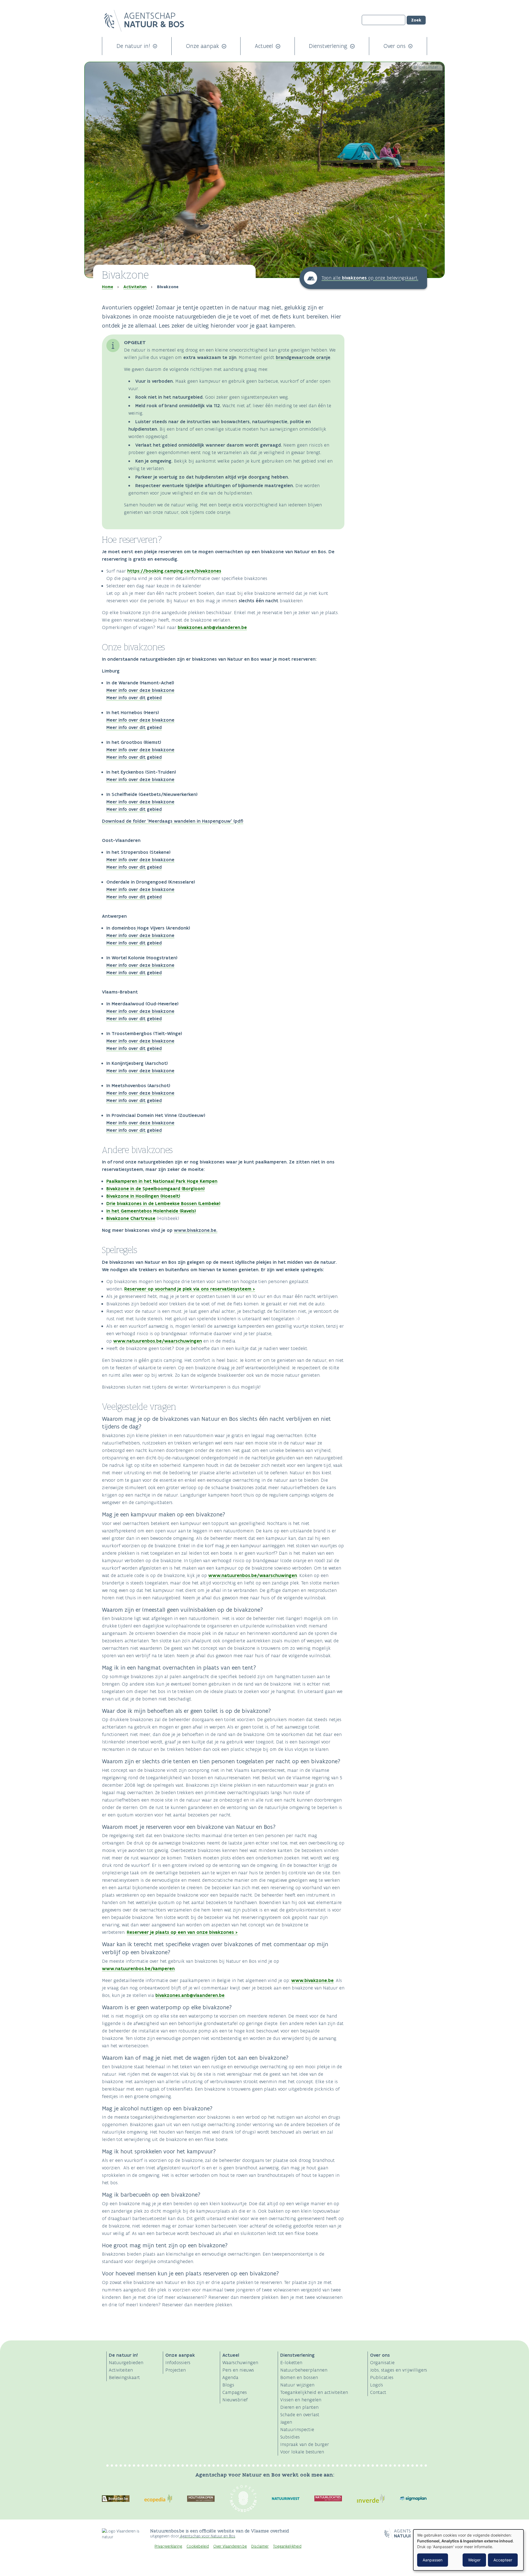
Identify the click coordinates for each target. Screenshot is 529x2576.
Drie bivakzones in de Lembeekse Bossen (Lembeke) (163, 1203)
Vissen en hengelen (301, 2400)
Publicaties (382, 2377)
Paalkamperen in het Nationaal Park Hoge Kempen (162, 1181)
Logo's (376, 2385)
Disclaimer (260, 2546)
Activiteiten (135, 287)
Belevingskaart (124, 2377)
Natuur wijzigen (297, 2385)
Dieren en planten (299, 2407)
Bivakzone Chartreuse (131, 1218)
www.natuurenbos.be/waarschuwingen (158, 1341)
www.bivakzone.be (312, 1980)
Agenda (230, 2377)
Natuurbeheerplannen (304, 2370)
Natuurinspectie (297, 2429)
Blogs (228, 2385)
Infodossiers (178, 2362)
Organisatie (382, 2362)
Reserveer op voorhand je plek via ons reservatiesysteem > (190, 1289)
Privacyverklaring (168, 2546)
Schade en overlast (300, 2415)
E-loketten (291, 2362)
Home (107, 287)
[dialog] (468, 2550)
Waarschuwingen (240, 2362)
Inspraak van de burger (305, 2444)
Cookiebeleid (198, 2546)
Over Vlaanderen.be (230, 2546)
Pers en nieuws (238, 2370)
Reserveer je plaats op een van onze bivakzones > (182, 1932)
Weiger (474, 2560)
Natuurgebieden (126, 2362)
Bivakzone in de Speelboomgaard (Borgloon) (156, 1189)
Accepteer (503, 2560)
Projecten (176, 2370)
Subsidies (290, 2437)
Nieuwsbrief (235, 2400)
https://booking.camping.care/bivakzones (174, 571)
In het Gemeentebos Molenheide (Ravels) (151, 1211)
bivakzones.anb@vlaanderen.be (212, 627)
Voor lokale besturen (302, 2452)
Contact (378, 2392)
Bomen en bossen (299, 2377)
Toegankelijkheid (287, 2546)
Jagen (286, 2422)
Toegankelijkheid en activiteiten (314, 2392)
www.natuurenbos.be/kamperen (138, 1969)
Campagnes (235, 2392)
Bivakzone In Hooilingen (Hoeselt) (143, 1196)
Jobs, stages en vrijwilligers (399, 2370)
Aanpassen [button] (433, 2560)
